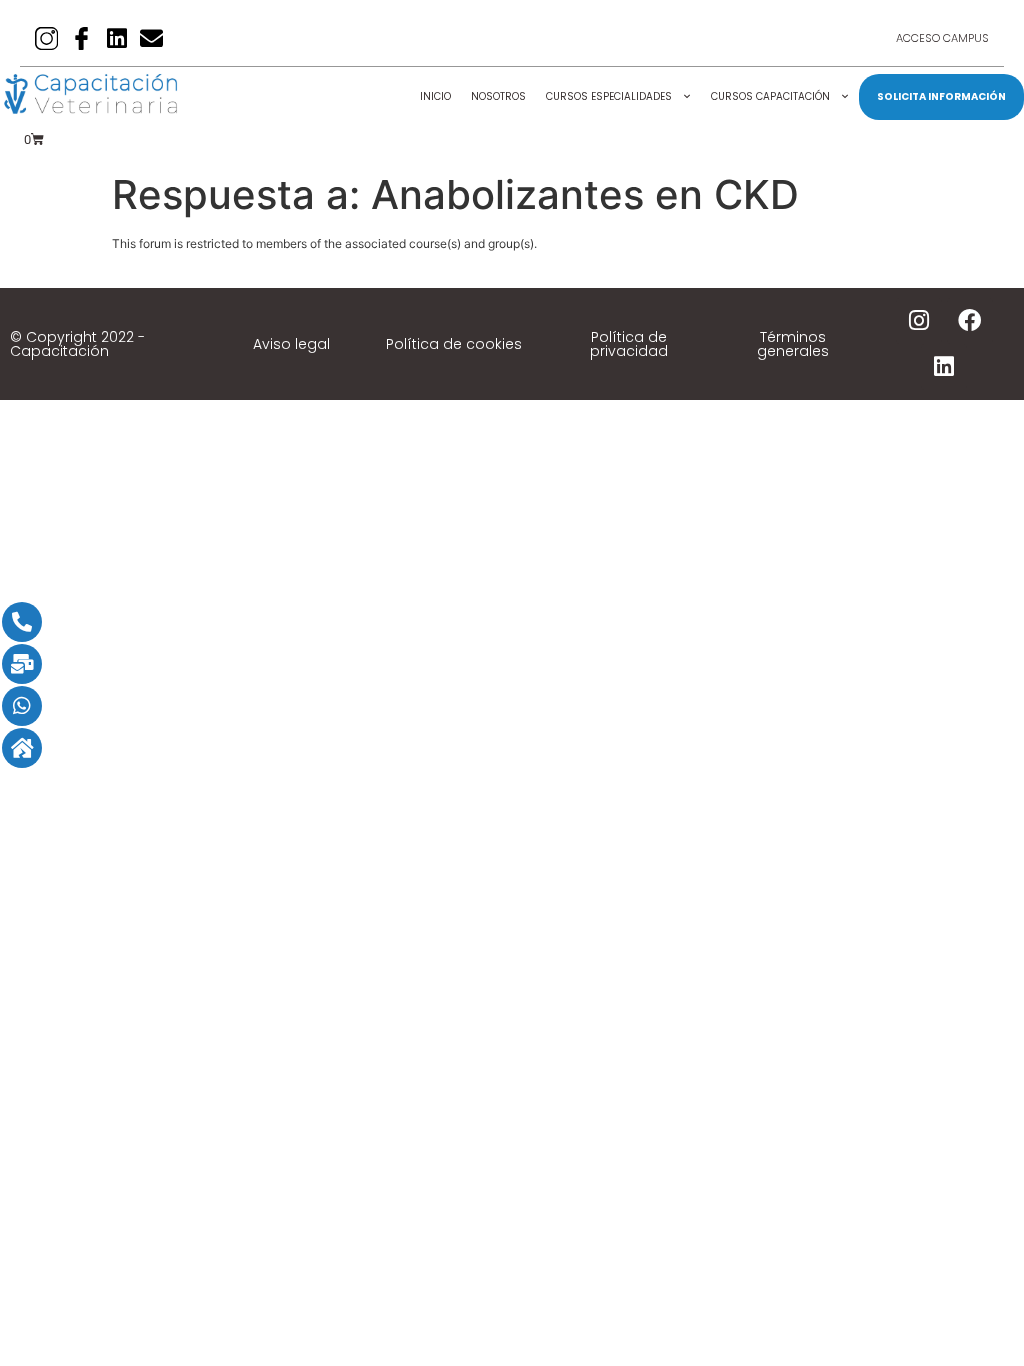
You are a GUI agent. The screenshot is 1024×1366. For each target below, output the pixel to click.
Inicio (435, 96)
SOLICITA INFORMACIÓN (941, 96)
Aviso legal (291, 344)
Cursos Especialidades (609, 96)
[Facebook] (970, 321)
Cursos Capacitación (770, 96)
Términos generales (793, 344)
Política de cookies (454, 344)
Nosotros (498, 96)
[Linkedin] (116, 38)
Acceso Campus (942, 38)
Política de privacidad (629, 344)
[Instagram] (919, 321)
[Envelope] (151, 38)
